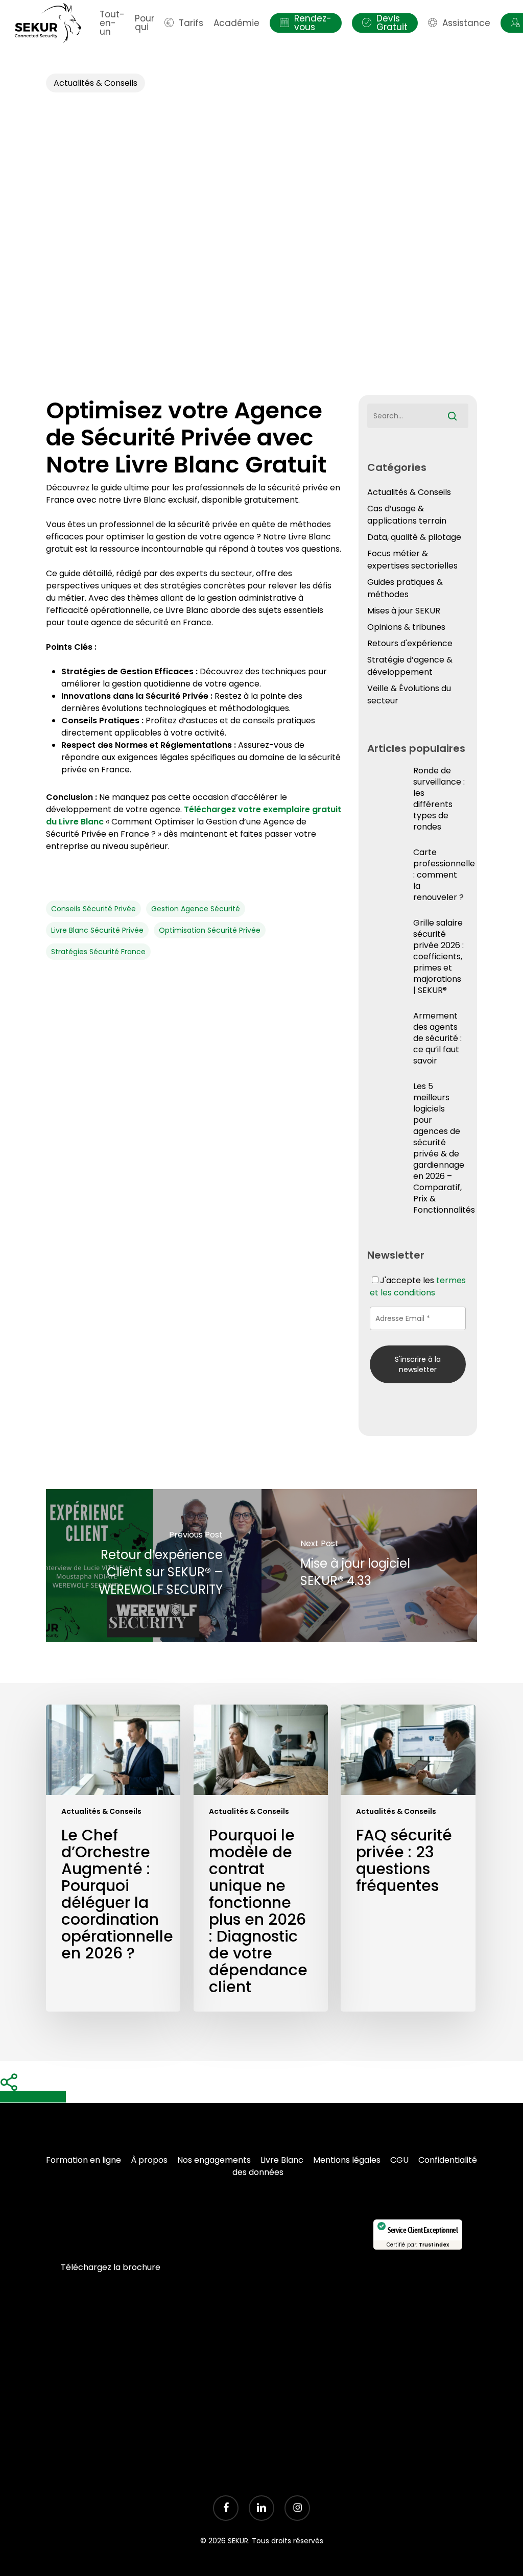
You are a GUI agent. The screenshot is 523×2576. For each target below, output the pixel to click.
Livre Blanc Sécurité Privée (97, 930)
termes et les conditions (418, 1286)
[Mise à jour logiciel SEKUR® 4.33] (369, 1566)
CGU (399, 2160)
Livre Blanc (282, 2160)
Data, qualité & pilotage (414, 537)
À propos (149, 2160)
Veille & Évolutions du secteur (409, 694)
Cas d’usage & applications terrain (407, 515)
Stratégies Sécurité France (98, 952)
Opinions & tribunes (406, 627)
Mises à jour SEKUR (404, 611)
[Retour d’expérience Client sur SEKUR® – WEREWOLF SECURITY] (154, 1566)
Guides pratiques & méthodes (405, 588)
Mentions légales (347, 2160)
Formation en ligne (84, 2160)
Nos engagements (214, 2160)
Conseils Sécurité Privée (93, 909)
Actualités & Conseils (96, 83)
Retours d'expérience (410, 643)
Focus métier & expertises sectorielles (412, 560)
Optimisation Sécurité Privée (210, 930)
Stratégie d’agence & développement (410, 666)
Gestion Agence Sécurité (196, 909)
